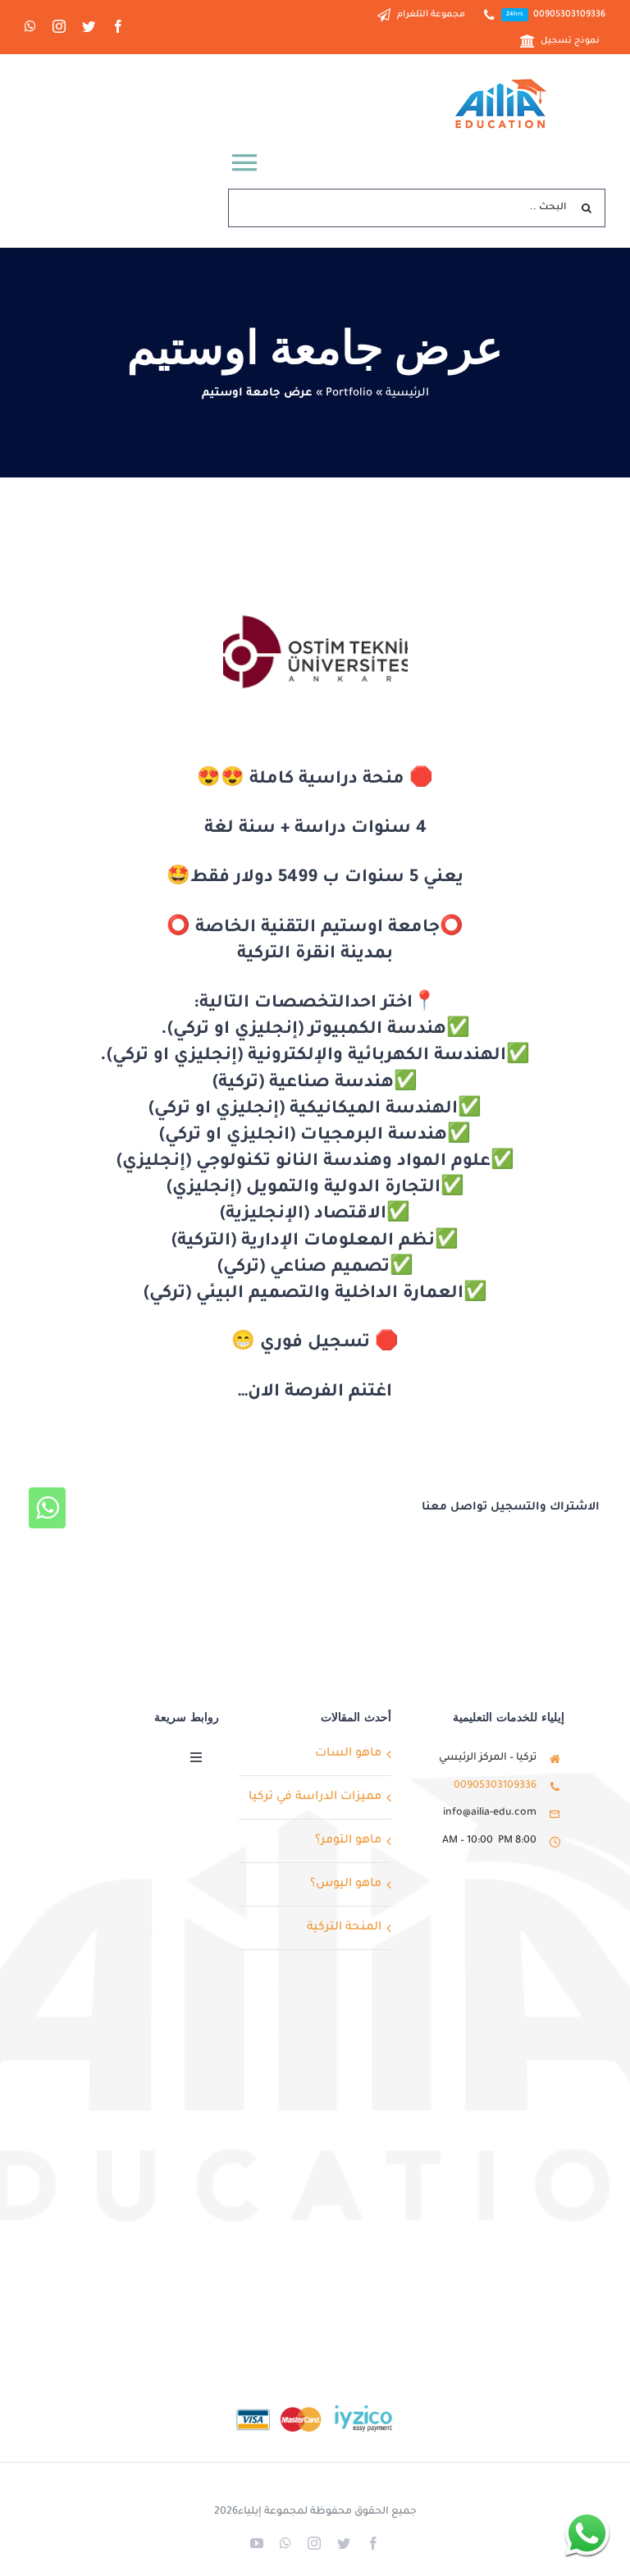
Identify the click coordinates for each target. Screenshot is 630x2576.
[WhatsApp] (47, 1508)
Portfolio (349, 393)
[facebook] (118, 26)
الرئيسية (407, 393)
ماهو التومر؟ (348, 1841)
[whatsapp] (30, 26)
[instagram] (59, 26)
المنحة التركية (344, 1928)
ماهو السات (348, 1754)
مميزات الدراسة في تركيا (315, 1797)
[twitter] (89, 26)
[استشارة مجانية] (587, 2533)
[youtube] (257, 2543)
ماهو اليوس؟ (346, 1884)
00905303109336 (495, 1786)
